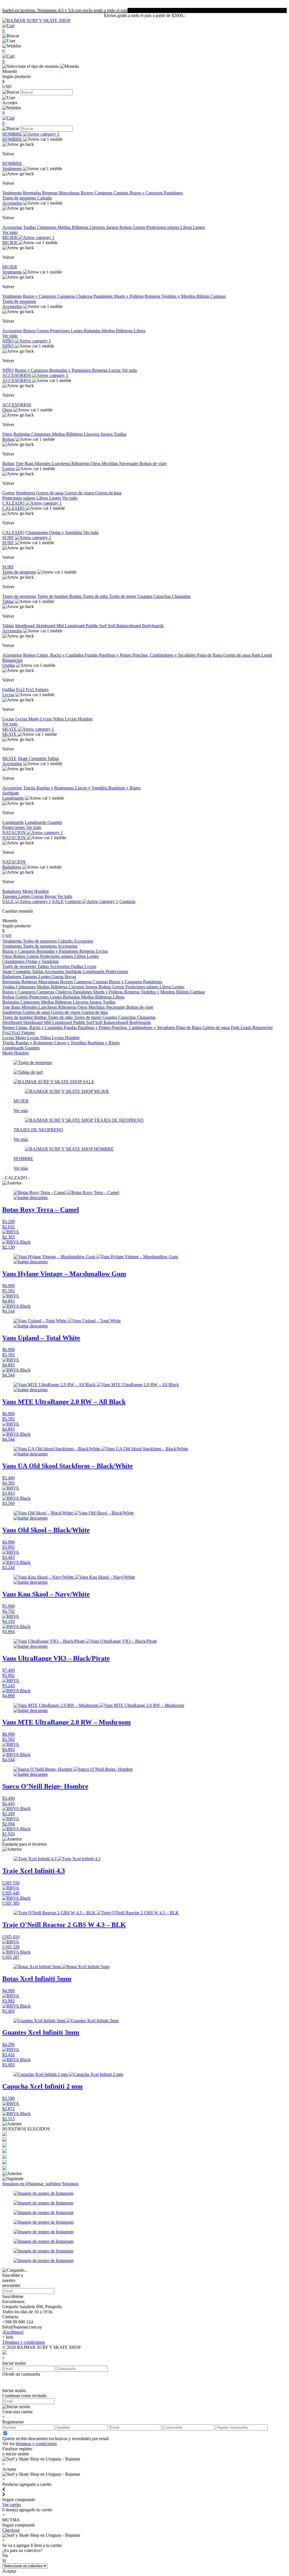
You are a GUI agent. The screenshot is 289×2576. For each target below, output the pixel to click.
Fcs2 (21, 690)
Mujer (28, 891)
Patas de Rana (210, 655)
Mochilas (110, 464)
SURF (9, 538)
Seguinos (70, 2184)
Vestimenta (12, 169)
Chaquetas (181, 596)
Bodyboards (153, 626)
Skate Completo (33, 759)
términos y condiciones (36, 2444)
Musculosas (70, 193)
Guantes (145, 596)
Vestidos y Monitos (179, 296)
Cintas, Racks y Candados (61, 655)
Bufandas (93, 331)
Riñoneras (81, 464)
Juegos (113, 227)
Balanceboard (129, 626)
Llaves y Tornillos (92, 788)
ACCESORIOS (17, 375)
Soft (112, 626)
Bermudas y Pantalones (71, 370)
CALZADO (14, 503)
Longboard (75, 626)
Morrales (43, 464)
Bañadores (12, 867)
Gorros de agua (50, 493)
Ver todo (10, 232)
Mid (61, 626)
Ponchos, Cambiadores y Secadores (165, 655)
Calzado (45, 198)
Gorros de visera (80, 493)
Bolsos (126, 227)
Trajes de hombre (53, 596)
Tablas (8, 601)
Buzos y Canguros (147, 193)
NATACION (15, 833)
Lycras (115, 370)
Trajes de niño (96, 596)
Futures (42, 690)
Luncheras (62, 464)
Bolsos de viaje (153, 464)
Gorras (38, 896)
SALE (9, 901)
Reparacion (12, 660)
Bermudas (32, 193)
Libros (187, 227)
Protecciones (14, 827)
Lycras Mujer (28, 719)
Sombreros (26, 493)
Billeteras (81, 227)
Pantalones (173, 193)
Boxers (88, 193)
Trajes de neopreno (20, 198)
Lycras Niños (52, 719)
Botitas (76, 596)
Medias (65, 227)
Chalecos (85, 296)
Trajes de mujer (123, 596)
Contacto (74, 901)
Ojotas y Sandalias (66, 532)
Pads (257, 655)
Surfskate (11, 793)
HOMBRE (13, 134)
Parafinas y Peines (116, 655)
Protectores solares (163, 227)
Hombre (41, 891)
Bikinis (204, 296)
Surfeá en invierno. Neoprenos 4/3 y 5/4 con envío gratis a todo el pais (65, 10)
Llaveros (98, 227)
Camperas (104, 193)
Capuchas (163, 596)
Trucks (30, 788)
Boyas (51, 896)
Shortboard (25, 626)
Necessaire (129, 464)
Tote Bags (25, 464)
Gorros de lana (108, 493)
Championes (37, 532)
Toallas (30, 227)
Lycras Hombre (79, 719)
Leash (267, 655)
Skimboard (46, 626)
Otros (7, 410)
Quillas (9, 665)
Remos (30, 655)
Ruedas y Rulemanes (56, 788)
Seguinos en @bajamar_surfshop (32, 2184)
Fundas (92, 655)
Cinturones (47, 227)
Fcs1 (30, 690)
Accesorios (12, 203)
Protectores (60, 331)
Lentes (199, 227)
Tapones (10, 896)
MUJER (10, 237)
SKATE (10, 729)
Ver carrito (12, 2505)
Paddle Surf (97, 626)
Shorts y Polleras (129, 296)
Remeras (50, 193)
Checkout (11, 2530)
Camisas (121, 193)
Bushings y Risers (124, 788)
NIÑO (9, 341)
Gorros (139, 227)
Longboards (13, 798)
